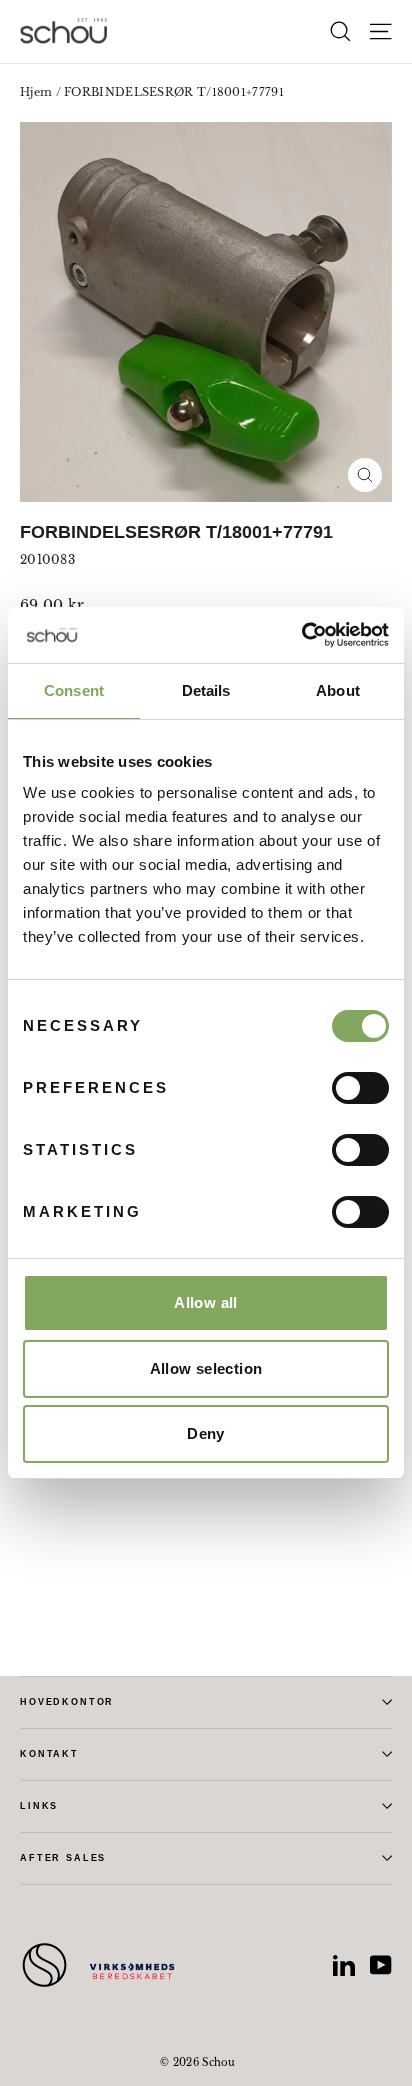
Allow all (205, 1302)
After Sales (63, 1858)
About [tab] (338, 690)
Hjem (36, 92)
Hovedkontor (67, 1702)
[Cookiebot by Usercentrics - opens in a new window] (301, 635)
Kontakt (49, 1754)
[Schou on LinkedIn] (344, 1965)
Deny (206, 1433)
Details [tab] (206, 690)
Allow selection (206, 1368)
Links (39, 1806)
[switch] (360, 1088)
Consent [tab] (74, 690)
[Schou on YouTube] (381, 1965)
